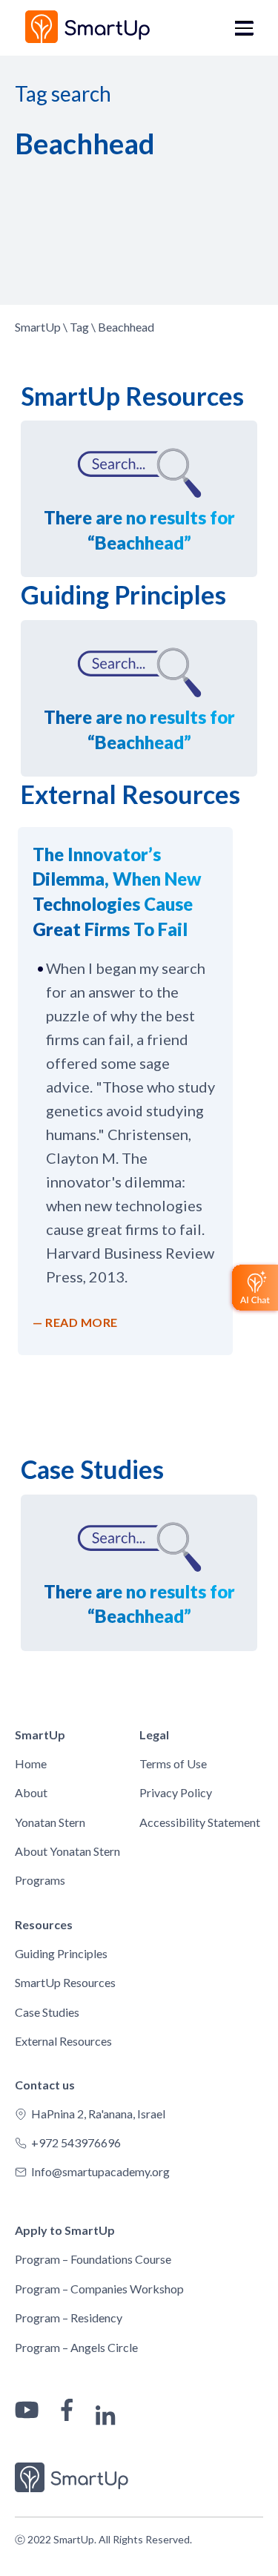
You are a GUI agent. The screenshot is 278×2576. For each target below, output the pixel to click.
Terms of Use (173, 1763)
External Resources (63, 2041)
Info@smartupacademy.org (100, 2171)
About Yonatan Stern (67, 1851)
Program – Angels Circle (76, 2347)
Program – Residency (69, 2318)
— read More (75, 1322)
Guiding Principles (61, 1953)
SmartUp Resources (65, 1982)
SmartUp (38, 327)
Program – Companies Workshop (99, 2289)
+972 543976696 (76, 2142)
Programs (40, 1880)
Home (31, 1763)
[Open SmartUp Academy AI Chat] (253, 1288)
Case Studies (47, 2012)
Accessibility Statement (200, 1822)
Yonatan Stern (50, 1822)
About (31, 1792)
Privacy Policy (176, 1792)
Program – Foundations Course (93, 2259)
